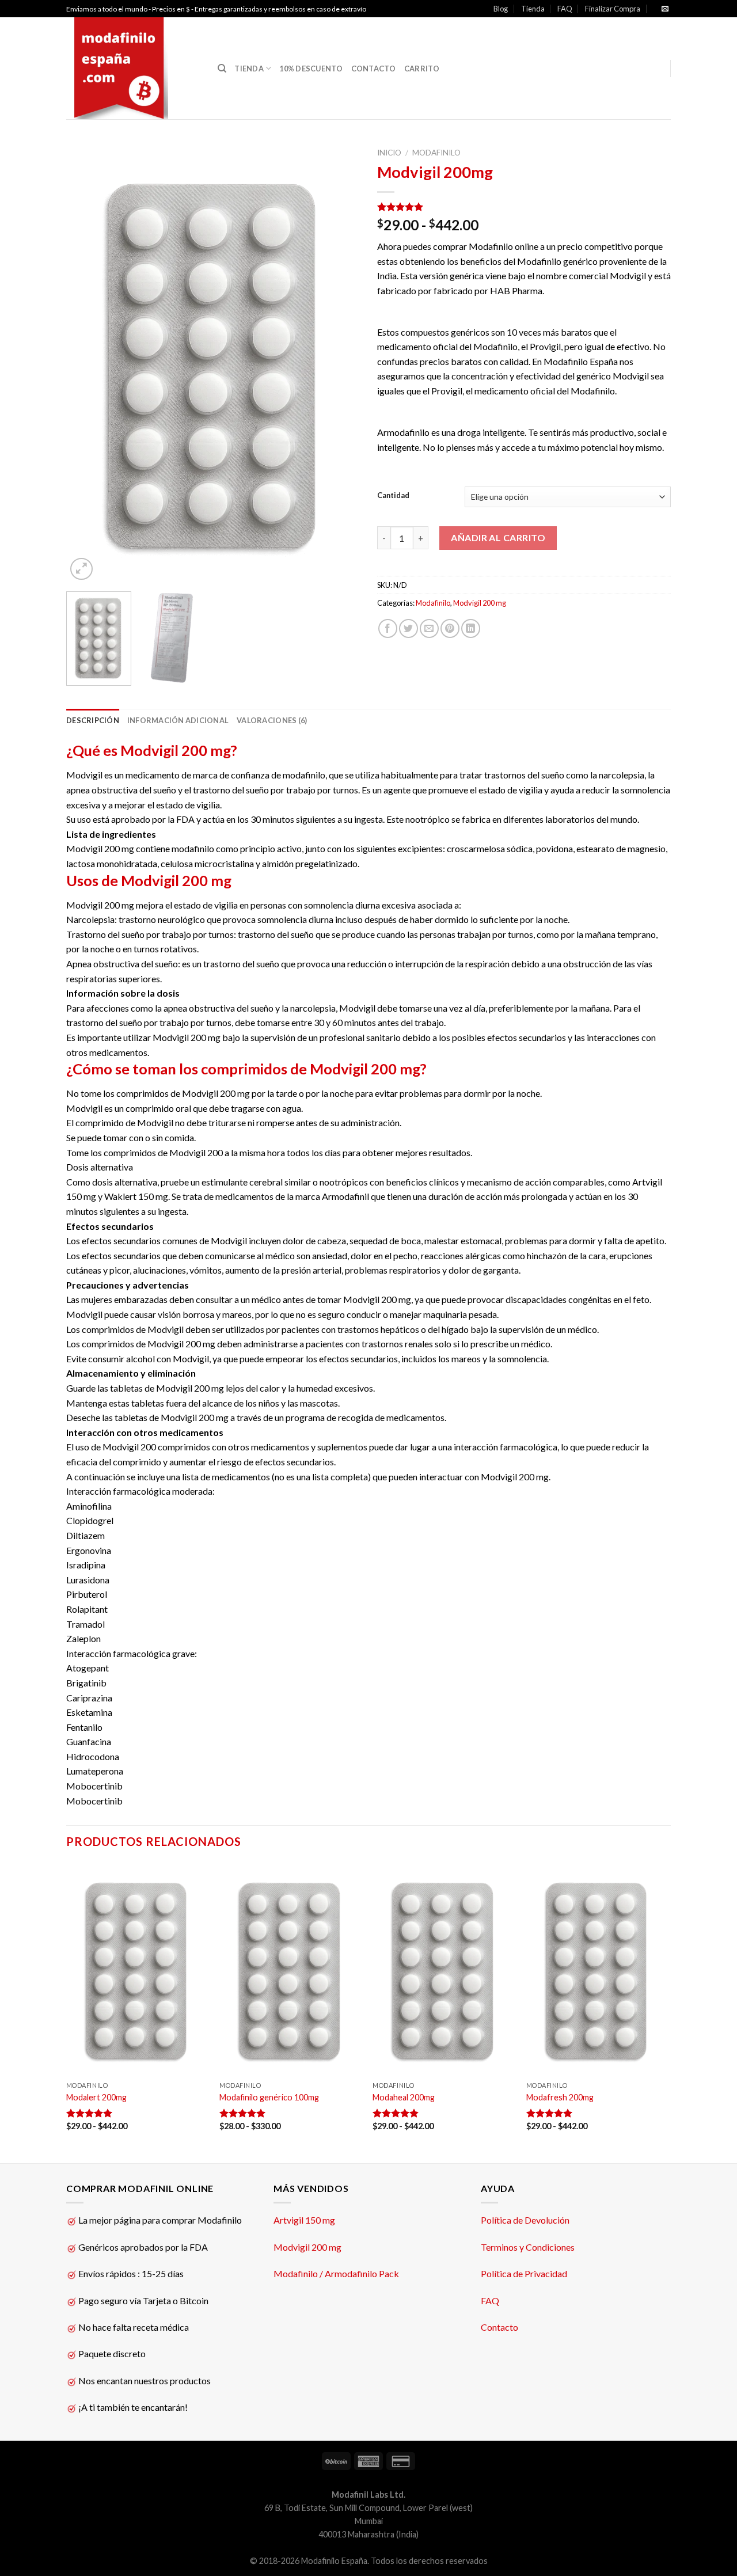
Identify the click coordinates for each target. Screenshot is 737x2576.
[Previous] (86, 362)
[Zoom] (81, 569)
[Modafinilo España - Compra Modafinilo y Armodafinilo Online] (133, 68)
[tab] (93, 720)
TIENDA (249, 69)
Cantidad (393, 496)
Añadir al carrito (498, 537)
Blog (501, 9)
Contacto (499, 2327)
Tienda (533, 9)
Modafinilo (436, 153)
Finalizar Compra (613, 9)
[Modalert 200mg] (137, 1969)
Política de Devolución (525, 2220)
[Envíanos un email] (665, 9)
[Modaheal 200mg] (444, 1969)
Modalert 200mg (96, 2097)
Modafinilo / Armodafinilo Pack (336, 2273)
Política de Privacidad (524, 2273)
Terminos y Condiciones (528, 2247)
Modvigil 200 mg (480, 603)
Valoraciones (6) (272, 720)
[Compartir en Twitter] (409, 628)
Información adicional (178, 720)
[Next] (340, 362)
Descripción (93, 720)
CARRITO (422, 69)
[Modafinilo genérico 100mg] (290, 1969)
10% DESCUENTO (311, 69)
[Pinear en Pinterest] (450, 628)
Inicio (389, 153)
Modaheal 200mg (404, 2097)
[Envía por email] (429, 628)
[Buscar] (222, 69)
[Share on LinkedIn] (471, 628)
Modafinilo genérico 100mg (269, 2097)
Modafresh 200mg (560, 2097)
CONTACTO (374, 69)
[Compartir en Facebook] (388, 628)
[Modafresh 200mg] (597, 1969)
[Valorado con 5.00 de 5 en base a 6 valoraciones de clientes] (524, 207)
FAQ (565, 9)
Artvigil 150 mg (304, 2220)
